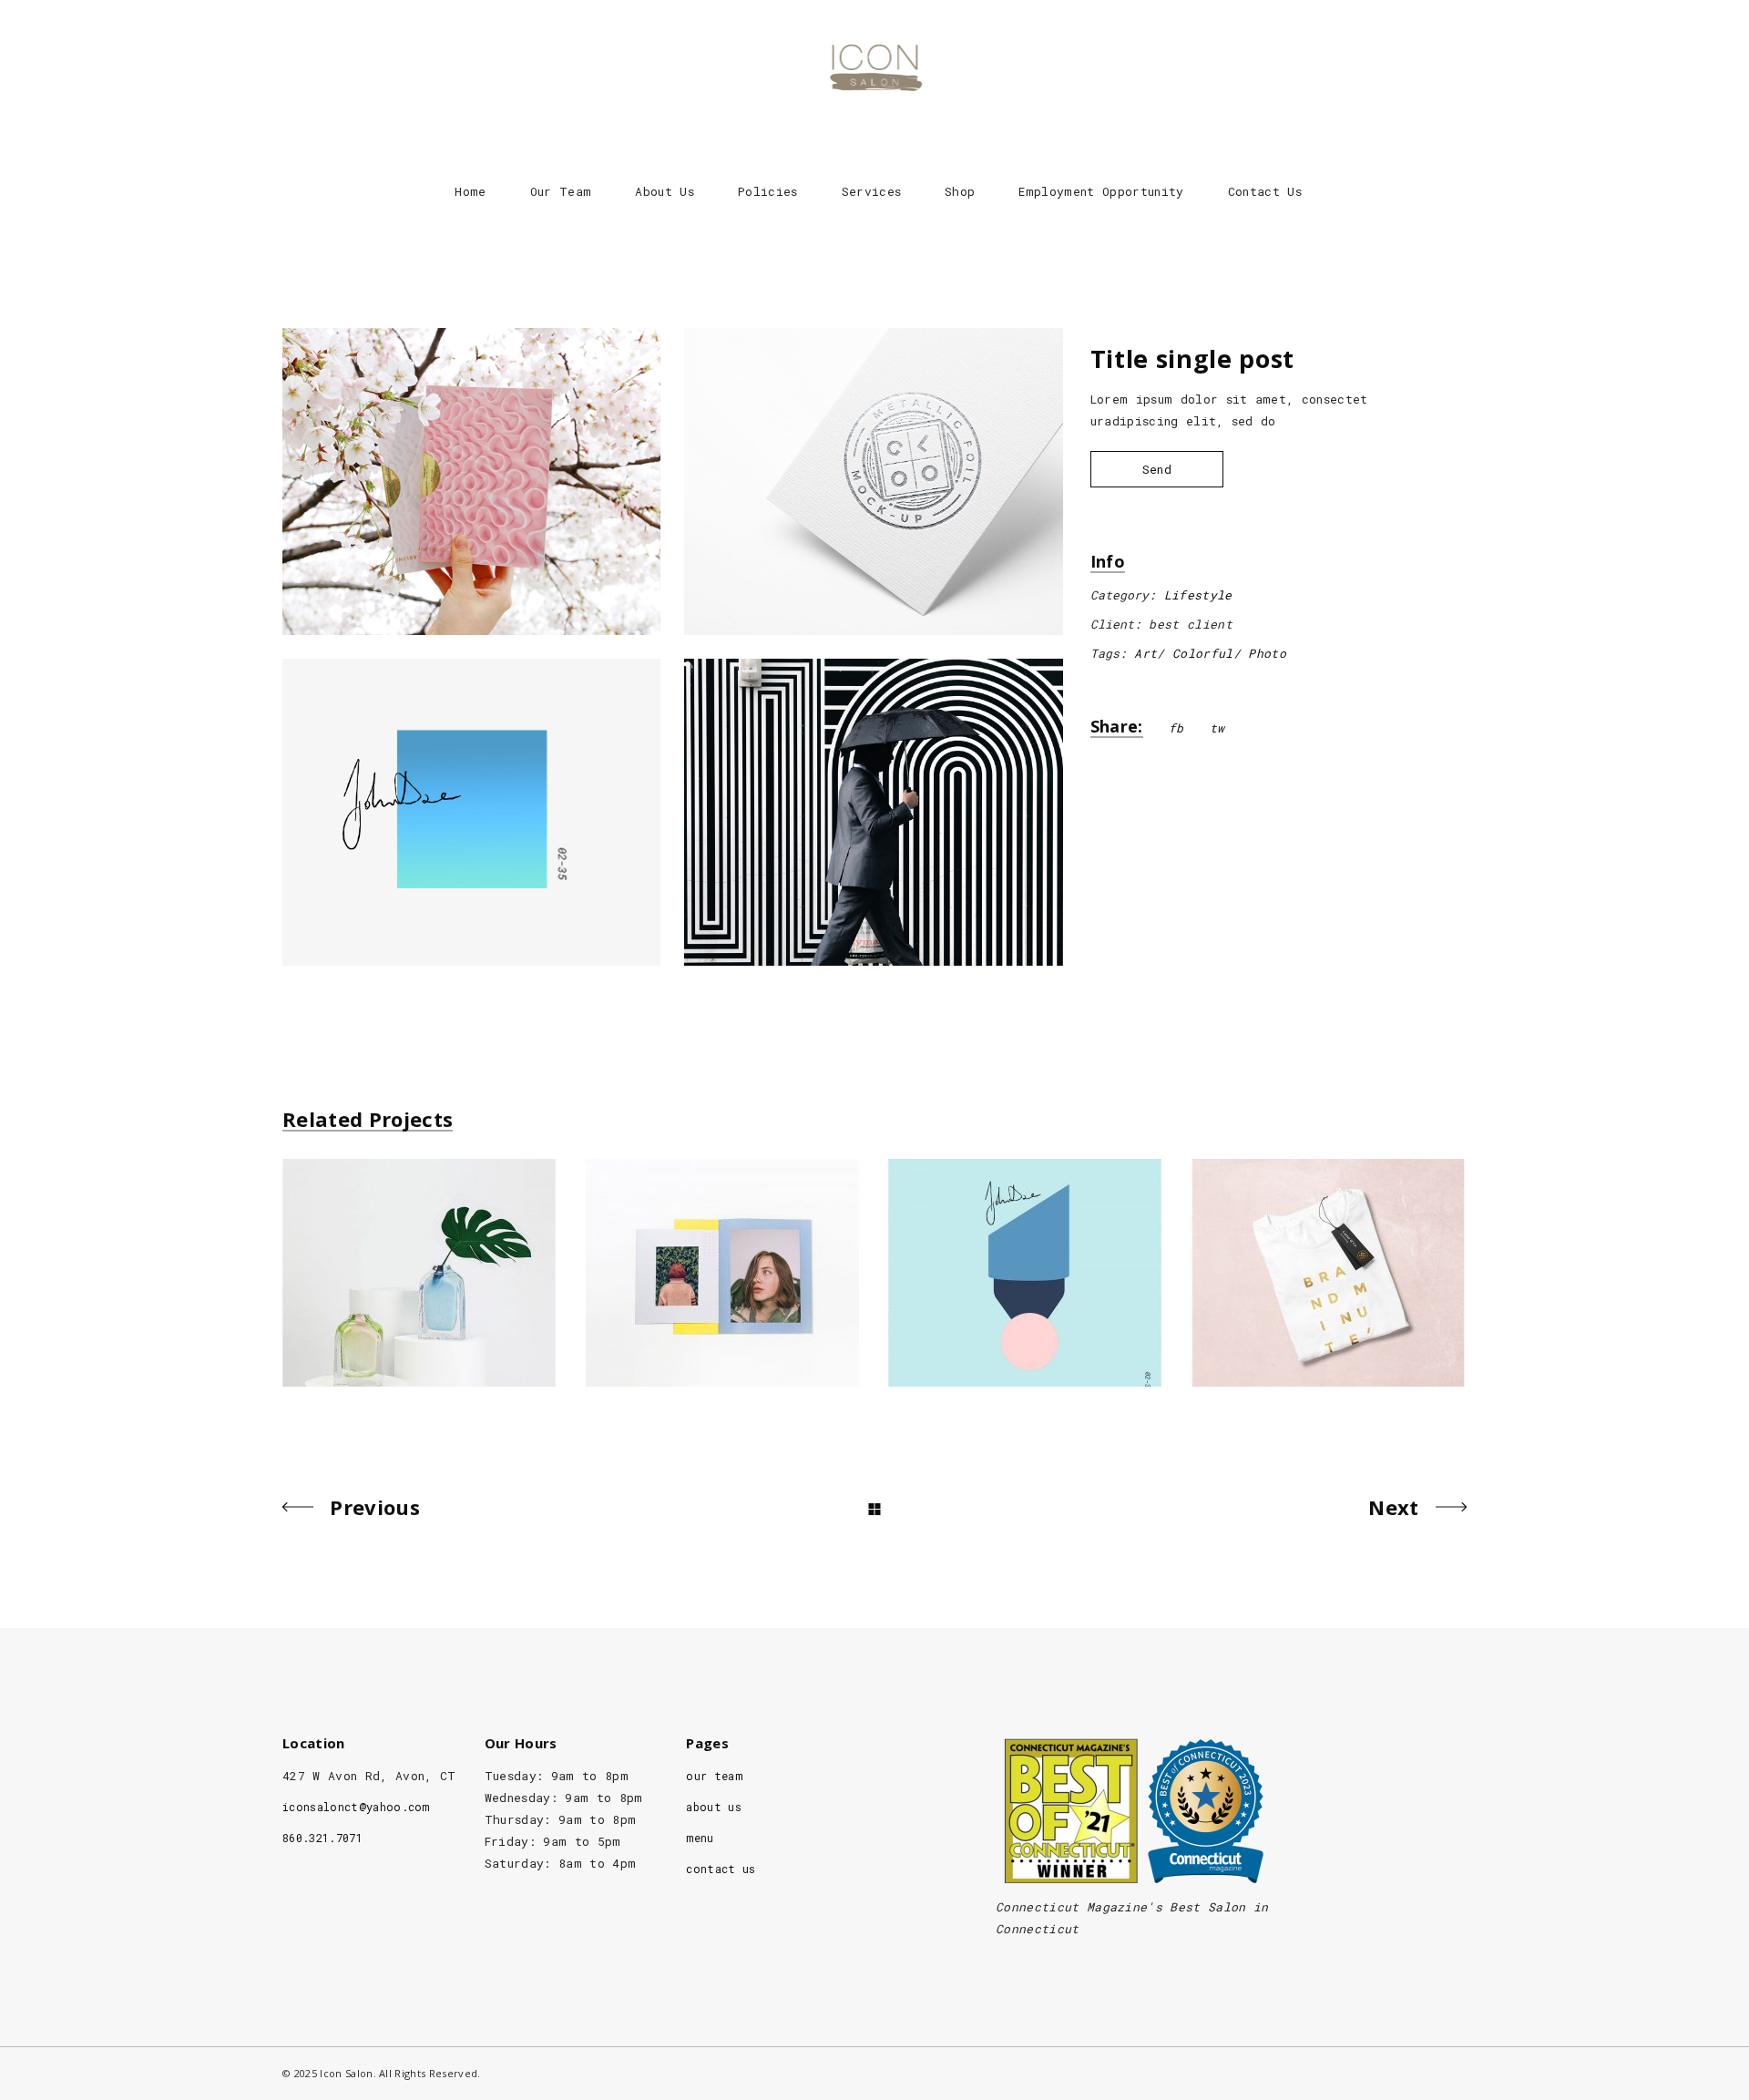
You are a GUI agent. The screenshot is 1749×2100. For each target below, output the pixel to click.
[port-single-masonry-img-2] (873, 481)
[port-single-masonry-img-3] (471, 812)
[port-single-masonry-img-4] (873, 812)
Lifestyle (1198, 595)
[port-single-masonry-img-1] (471, 481)
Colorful (1203, 653)
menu (700, 1838)
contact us (721, 1869)
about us (714, 1807)
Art (1146, 653)
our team (714, 1776)
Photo (1267, 653)
